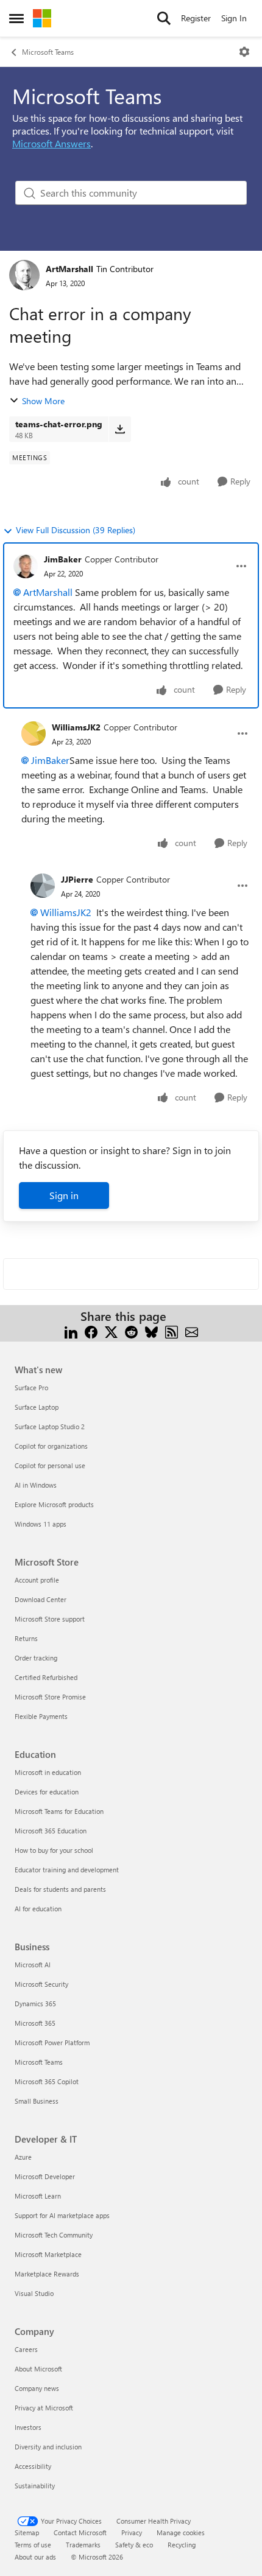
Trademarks (83, 2545)
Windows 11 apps (41, 1524)
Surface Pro (31, 1388)
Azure (23, 2157)
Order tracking (36, 1658)
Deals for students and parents (60, 1889)
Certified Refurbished (46, 1677)
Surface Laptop (37, 1407)
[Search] (164, 18)
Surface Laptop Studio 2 (50, 1426)
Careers (26, 2349)
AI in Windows (36, 1485)
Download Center (41, 1599)
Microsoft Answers (51, 143)
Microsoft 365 (35, 2023)
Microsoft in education (48, 1772)
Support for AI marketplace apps (62, 2215)
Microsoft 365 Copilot (47, 2081)
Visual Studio (34, 2293)
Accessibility (33, 2466)
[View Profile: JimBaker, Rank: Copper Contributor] (26, 566)
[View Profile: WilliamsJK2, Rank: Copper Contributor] (34, 733)
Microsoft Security (41, 1984)
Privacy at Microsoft (44, 2408)
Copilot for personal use (50, 1465)
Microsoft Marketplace (48, 2254)
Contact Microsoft (80, 2532)
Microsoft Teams (48, 52)
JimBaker (63, 559)
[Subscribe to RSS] (172, 1331)
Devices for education (47, 1792)
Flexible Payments (41, 1716)
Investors (28, 2427)
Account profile (37, 1580)
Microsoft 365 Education (51, 1831)
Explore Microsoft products (54, 1504)
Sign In (234, 18)
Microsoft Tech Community (54, 2235)
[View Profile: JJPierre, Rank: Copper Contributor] (43, 886)
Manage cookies (181, 2532)
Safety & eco (134, 2545)
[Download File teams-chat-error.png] (120, 429)
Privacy (132, 2532)
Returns (26, 1638)
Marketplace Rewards (47, 2274)
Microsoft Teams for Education (59, 1811)
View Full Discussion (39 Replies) (76, 530)
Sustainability (35, 2486)
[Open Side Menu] (16, 18)
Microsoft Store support (50, 1619)
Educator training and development (67, 1870)
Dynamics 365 (35, 2004)
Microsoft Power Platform (52, 2042)
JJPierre (77, 879)
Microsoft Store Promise (50, 1697)
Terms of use (33, 2545)
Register (196, 18)
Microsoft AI (33, 1965)
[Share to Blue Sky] (151, 1331)
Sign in (64, 1195)
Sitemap (27, 2532)
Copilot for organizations (51, 1446)
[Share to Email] (192, 1331)
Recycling (182, 2545)
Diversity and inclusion (48, 2447)
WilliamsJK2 (76, 727)
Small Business (37, 2101)
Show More (43, 401)
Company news (37, 2388)
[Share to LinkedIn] (71, 1331)
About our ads (35, 2557)
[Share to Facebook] (91, 1331)
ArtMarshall (69, 269)
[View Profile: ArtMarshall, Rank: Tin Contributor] (24, 275)
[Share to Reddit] (131, 1331)
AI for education (38, 1909)
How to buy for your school (54, 1850)
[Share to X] (111, 1331)
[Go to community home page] (42, 18)
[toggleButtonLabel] (244, 52)
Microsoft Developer (45, 2176)
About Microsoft (38, 2369)
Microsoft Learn (38, 2196)
